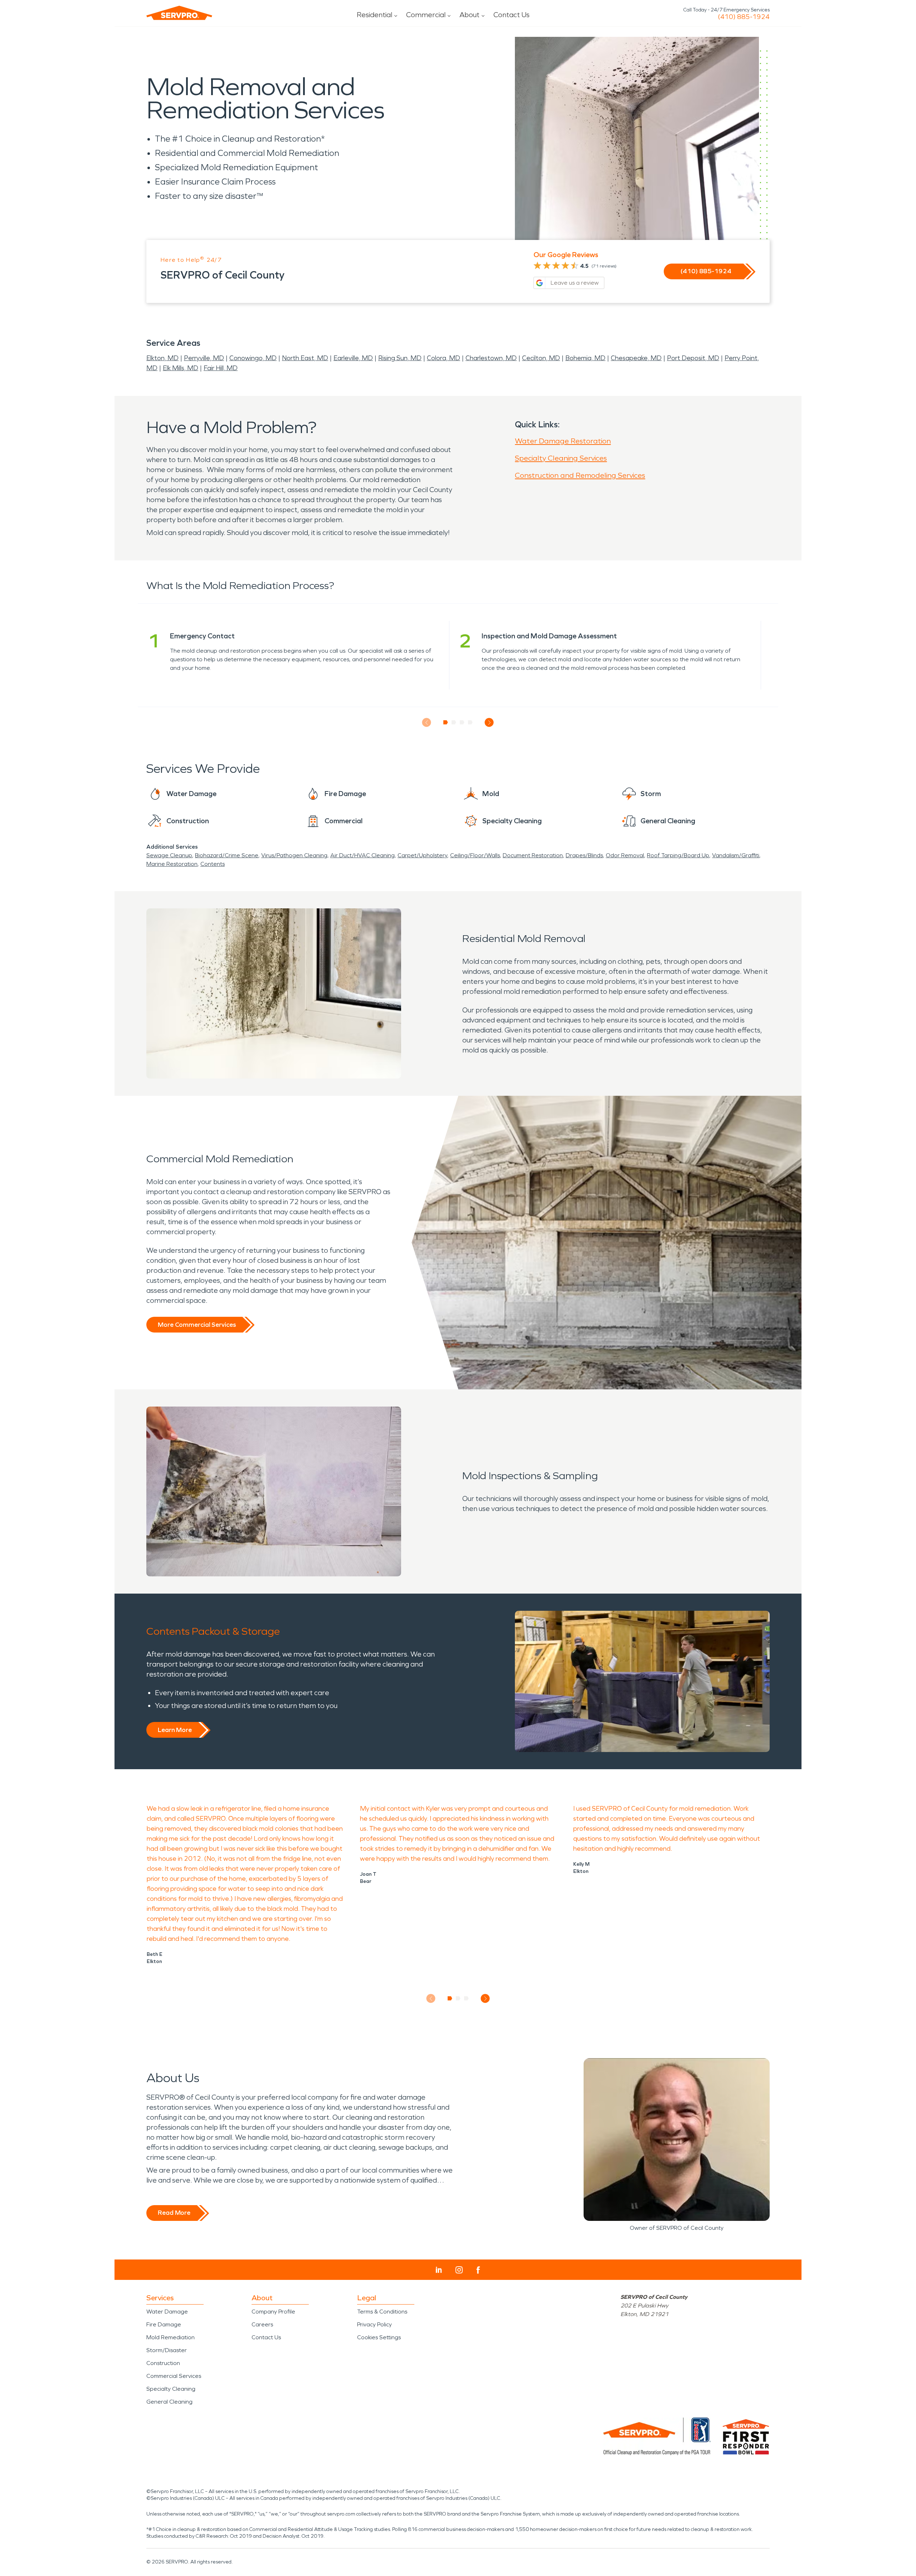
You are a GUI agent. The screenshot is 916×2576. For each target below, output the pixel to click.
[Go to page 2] (454, 722)
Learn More (175, 1730)
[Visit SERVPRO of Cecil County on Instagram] (459, 2270)
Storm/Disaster (167, 2350)
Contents (213, 864)
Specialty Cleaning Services (561, 458)
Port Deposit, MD (693, 358)
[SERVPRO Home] (179, 13)
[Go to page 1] (446, 722)
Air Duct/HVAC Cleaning (362, 855)
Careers (262, 2324)
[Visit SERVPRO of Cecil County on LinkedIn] (439, 2270)
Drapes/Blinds (584, 855)
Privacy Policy (374, 2324)
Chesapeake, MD (636, 358)
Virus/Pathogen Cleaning (294, 855)
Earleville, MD (353, 358)
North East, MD (305, 358)
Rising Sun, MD (400, 358)
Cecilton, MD (541, 358)
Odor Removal (625, 855)
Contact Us (511, 15)
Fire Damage (164, 2324)
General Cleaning (169, 2402)
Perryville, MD (204, 358)
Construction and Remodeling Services (580, 475)
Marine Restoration (172, 864)
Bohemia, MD (585, 358)
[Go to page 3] (462, 722)
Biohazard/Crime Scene (227, 855)
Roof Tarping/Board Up (678, 855)
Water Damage (167, 2312)
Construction (163, 2363)
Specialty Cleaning (171, 2389)
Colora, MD (444, 358)
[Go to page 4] (470, 722)
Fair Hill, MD (221, 368)
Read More (174, 2213)
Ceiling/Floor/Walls (475, 855)
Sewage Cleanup (169, 855)
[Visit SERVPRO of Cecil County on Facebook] (478, 2270)
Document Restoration (533, 855)
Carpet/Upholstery (422, 855)
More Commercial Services (197, 1325)
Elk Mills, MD (181, 368)
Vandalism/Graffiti (736, 855)
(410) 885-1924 (744, 17)
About (469, 15)
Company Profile (273, 2312)
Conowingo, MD (253, 358)
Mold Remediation (170, 2337)
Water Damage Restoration (563, 441)
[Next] (489, 723)
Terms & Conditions (382, 2312)
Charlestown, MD (491, 358)
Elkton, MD (162, 358)
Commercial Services (174, 2376)
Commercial (426, 15)
